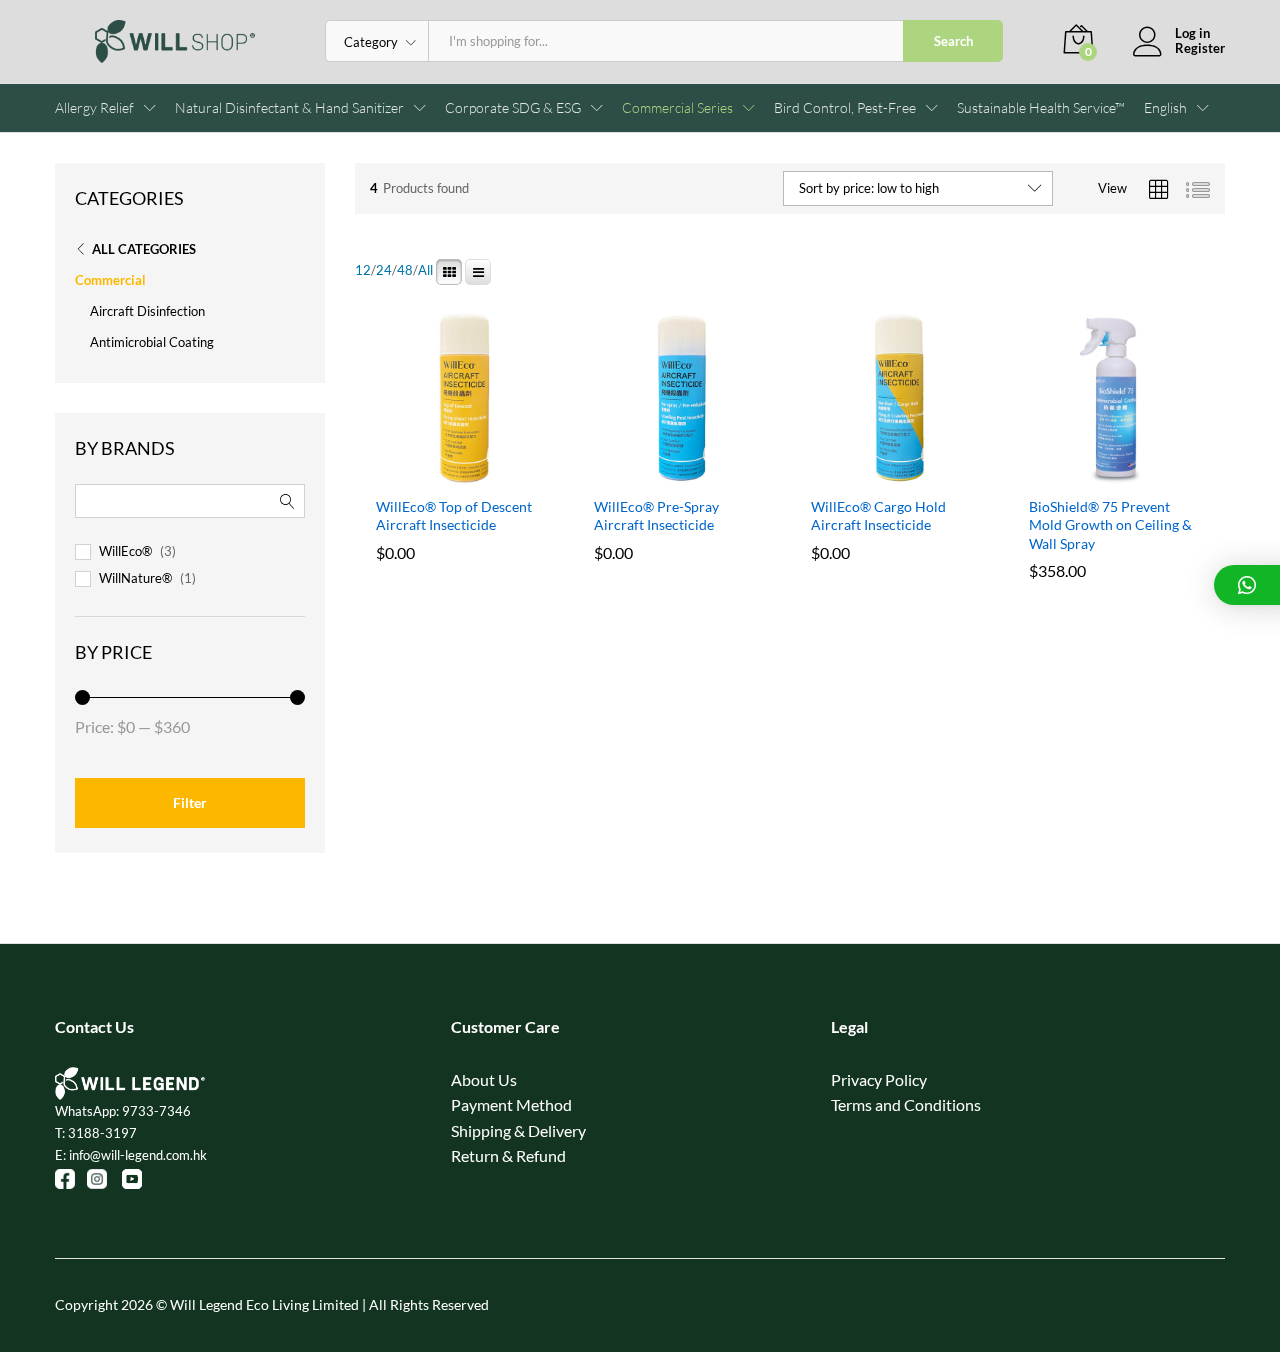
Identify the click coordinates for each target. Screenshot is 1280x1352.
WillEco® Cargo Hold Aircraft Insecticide (878, 515)
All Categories (144, 249)
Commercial (110, 280)
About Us (484, 1079)
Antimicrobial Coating (152, 342)
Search (953, 41)
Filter (190, 802)
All (425, 270)
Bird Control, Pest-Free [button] (845, 108)
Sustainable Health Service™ (1041, 108)
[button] (1165, 108)
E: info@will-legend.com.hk (131, 1155)
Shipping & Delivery (518, 1130)
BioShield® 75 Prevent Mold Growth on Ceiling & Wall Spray (1110, 524)
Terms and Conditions (906, 1104)
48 (405, 270)
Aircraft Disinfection (147, 311)
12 (363, 270)
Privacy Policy (879, 1079)
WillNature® (135, 578)
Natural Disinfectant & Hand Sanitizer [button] (289, 108)
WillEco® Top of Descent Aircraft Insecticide (454, 515)
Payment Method (511, 1104)
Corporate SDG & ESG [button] (513, 108)
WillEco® (125, 551)
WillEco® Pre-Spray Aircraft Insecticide (656, 515)
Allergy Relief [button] (94, 108)
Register (1200, 48)
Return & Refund (508, 1155)
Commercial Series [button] (677, 108)
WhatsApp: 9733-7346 (123, 1111)
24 (384, 270)
